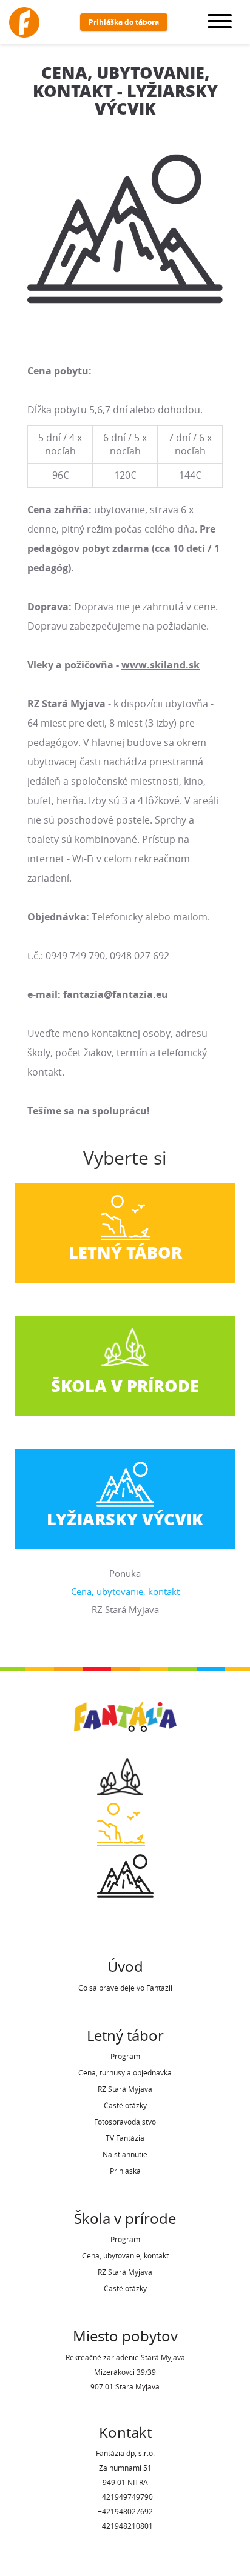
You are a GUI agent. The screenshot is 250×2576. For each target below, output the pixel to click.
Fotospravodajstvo (125, 2122)
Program (125, 2056)
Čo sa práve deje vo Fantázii (125, 1988)
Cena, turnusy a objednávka (125, 2073)
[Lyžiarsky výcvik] (125, 1872)
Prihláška (125, 2171)
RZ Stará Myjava (125, 1609)
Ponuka (125, 1573)
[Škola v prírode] (125, 1772)
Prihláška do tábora (124, 22)
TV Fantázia (125, 2138)
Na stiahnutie (125, 2155)
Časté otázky (125, 2105)
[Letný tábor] (125, 1821)
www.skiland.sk (160, 665)
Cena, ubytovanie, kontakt (125, 1591)
